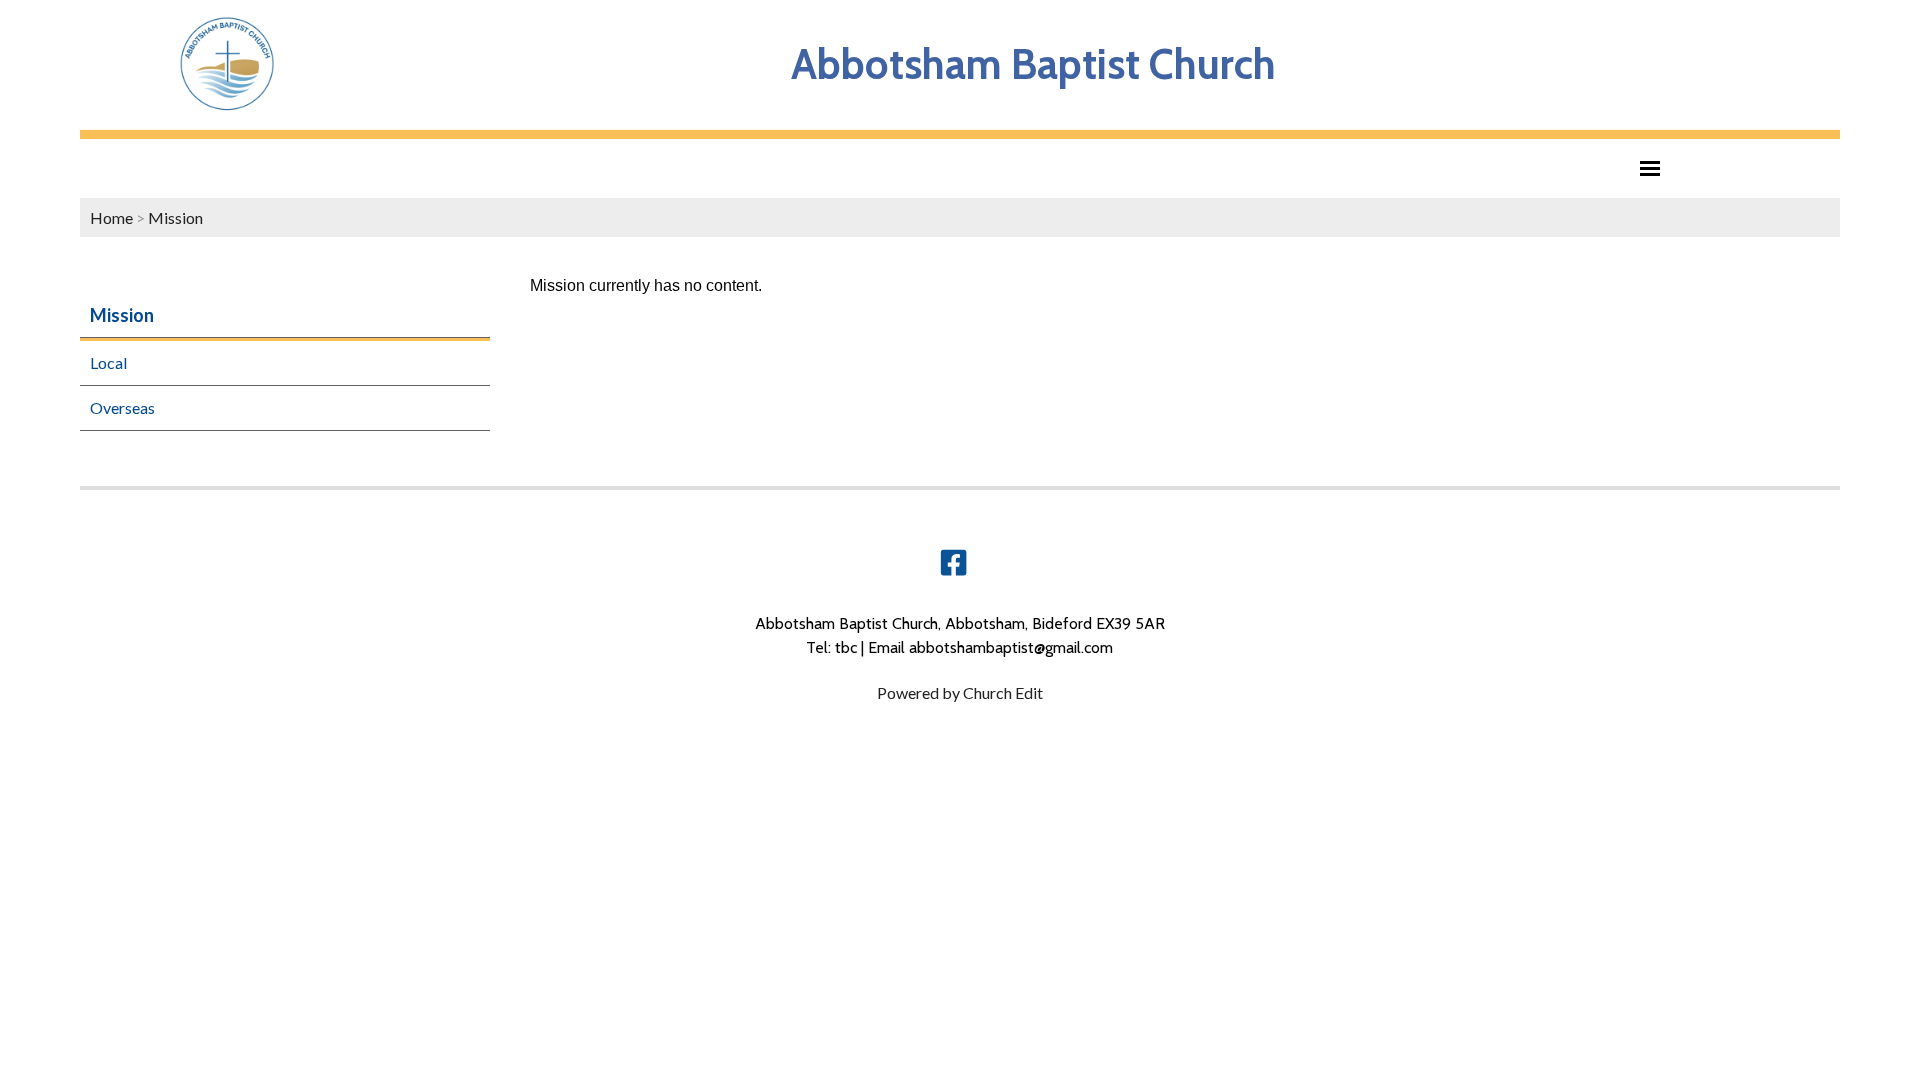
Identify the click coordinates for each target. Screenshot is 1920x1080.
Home (111, 217)
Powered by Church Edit (960, 692)
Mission (175, 217)
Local (108, 362)
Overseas (122, 407)
